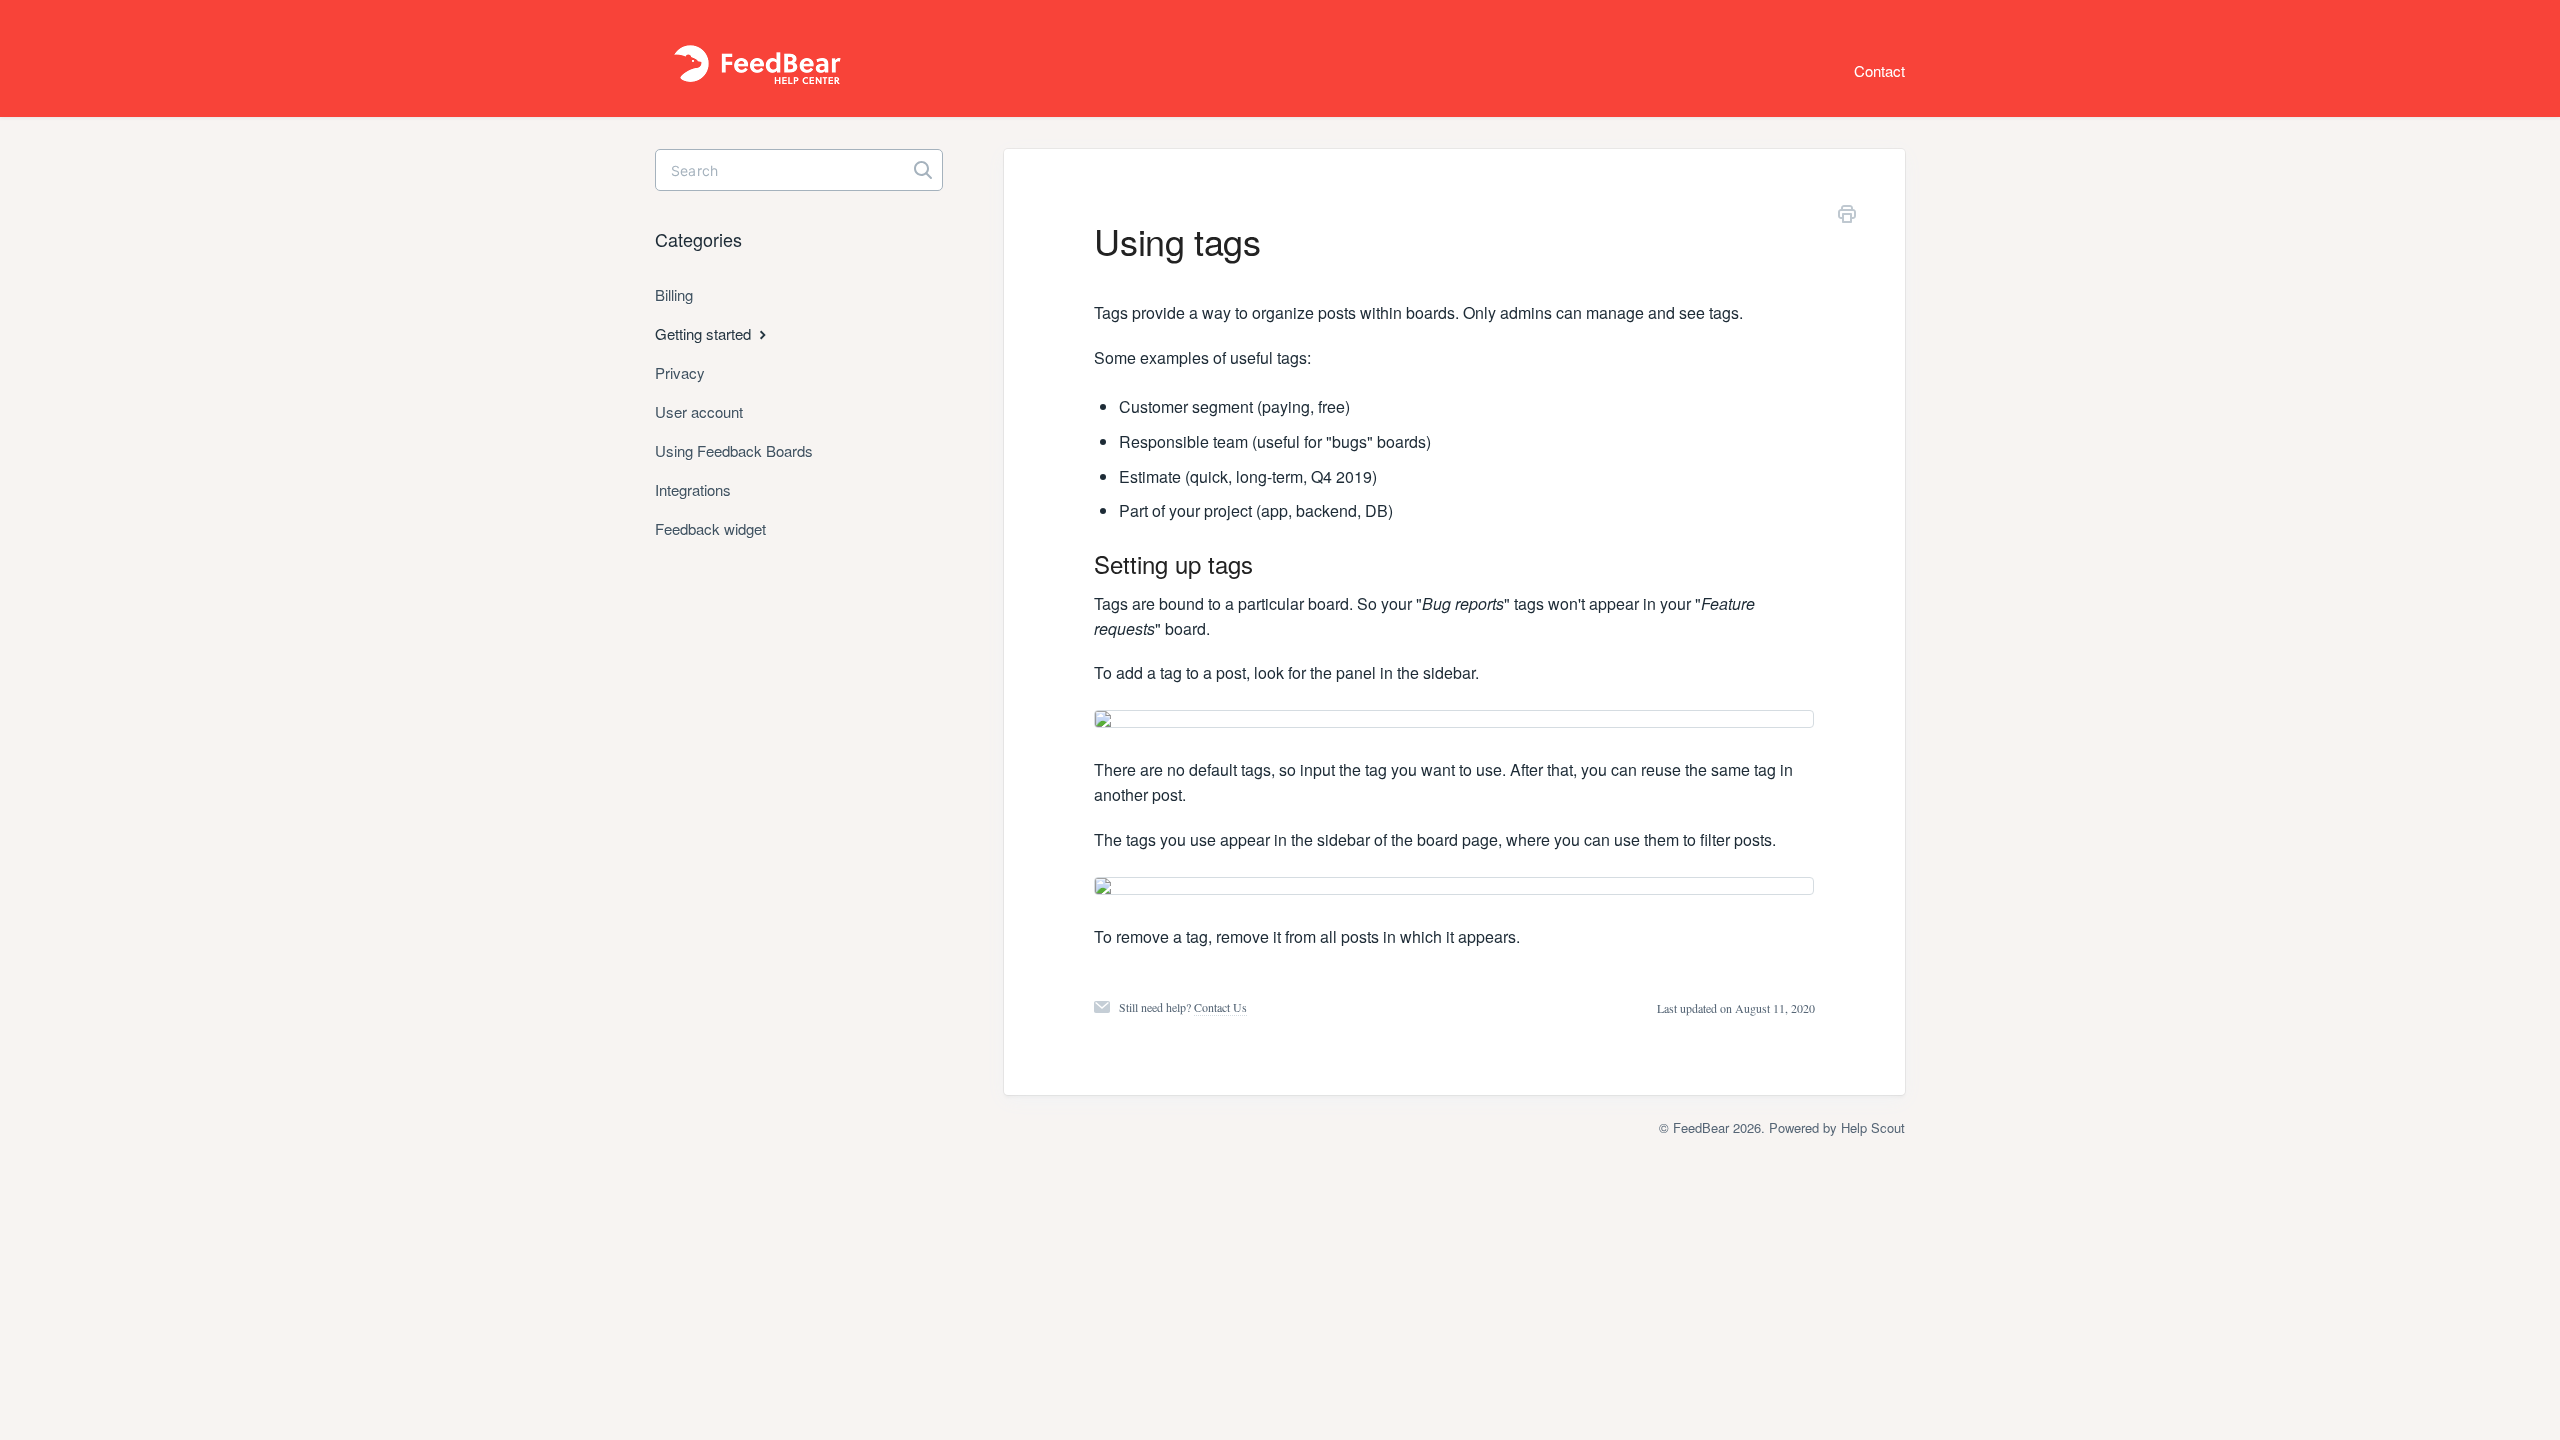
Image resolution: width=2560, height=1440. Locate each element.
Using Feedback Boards (734, 450)
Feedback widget (710, 528)
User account (699, 411)
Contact (1879, 70)
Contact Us (1220, 1007)
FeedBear (1701, 1127)
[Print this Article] (1847, 217)
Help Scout (1873, 1127)
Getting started (705, 333)
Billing (674, 294)
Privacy (680, 372)
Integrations (693, 489)
